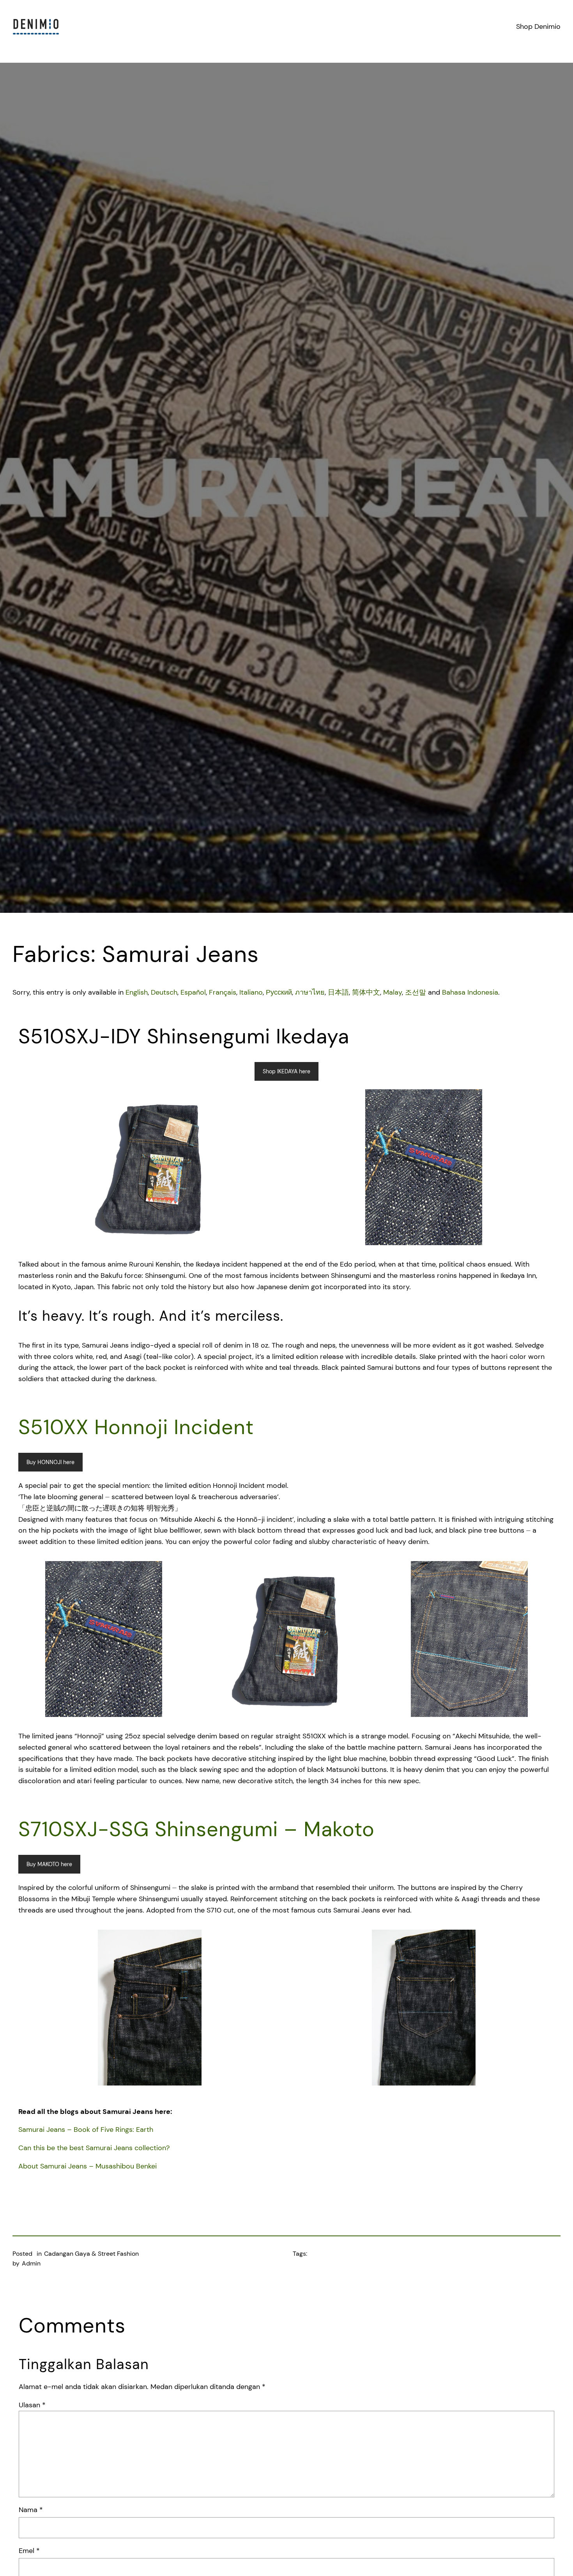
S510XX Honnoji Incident (136, 1427)
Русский (279, 992)
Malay (393, 992)
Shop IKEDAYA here (286, 1071)
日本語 (338, 992)
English (137, 992)
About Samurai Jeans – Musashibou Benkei (88, 2166)
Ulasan (32, 2405)
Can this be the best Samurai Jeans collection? (94, 2148)
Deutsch (164, 992)
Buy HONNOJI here (50, 1462)
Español (193, 992)
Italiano (251, 992)
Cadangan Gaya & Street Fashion (91, 2254)
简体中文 (366, 992)
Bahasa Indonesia (470, 992)
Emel (29, 2551)
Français (223, 992)
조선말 (416, 992)
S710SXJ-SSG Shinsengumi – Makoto (196, 1829)
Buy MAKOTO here (49, 1864)
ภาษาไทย (310, 992)
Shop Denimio (538, 26)
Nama (31, 2510)
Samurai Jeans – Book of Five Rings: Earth (86, 2130)
